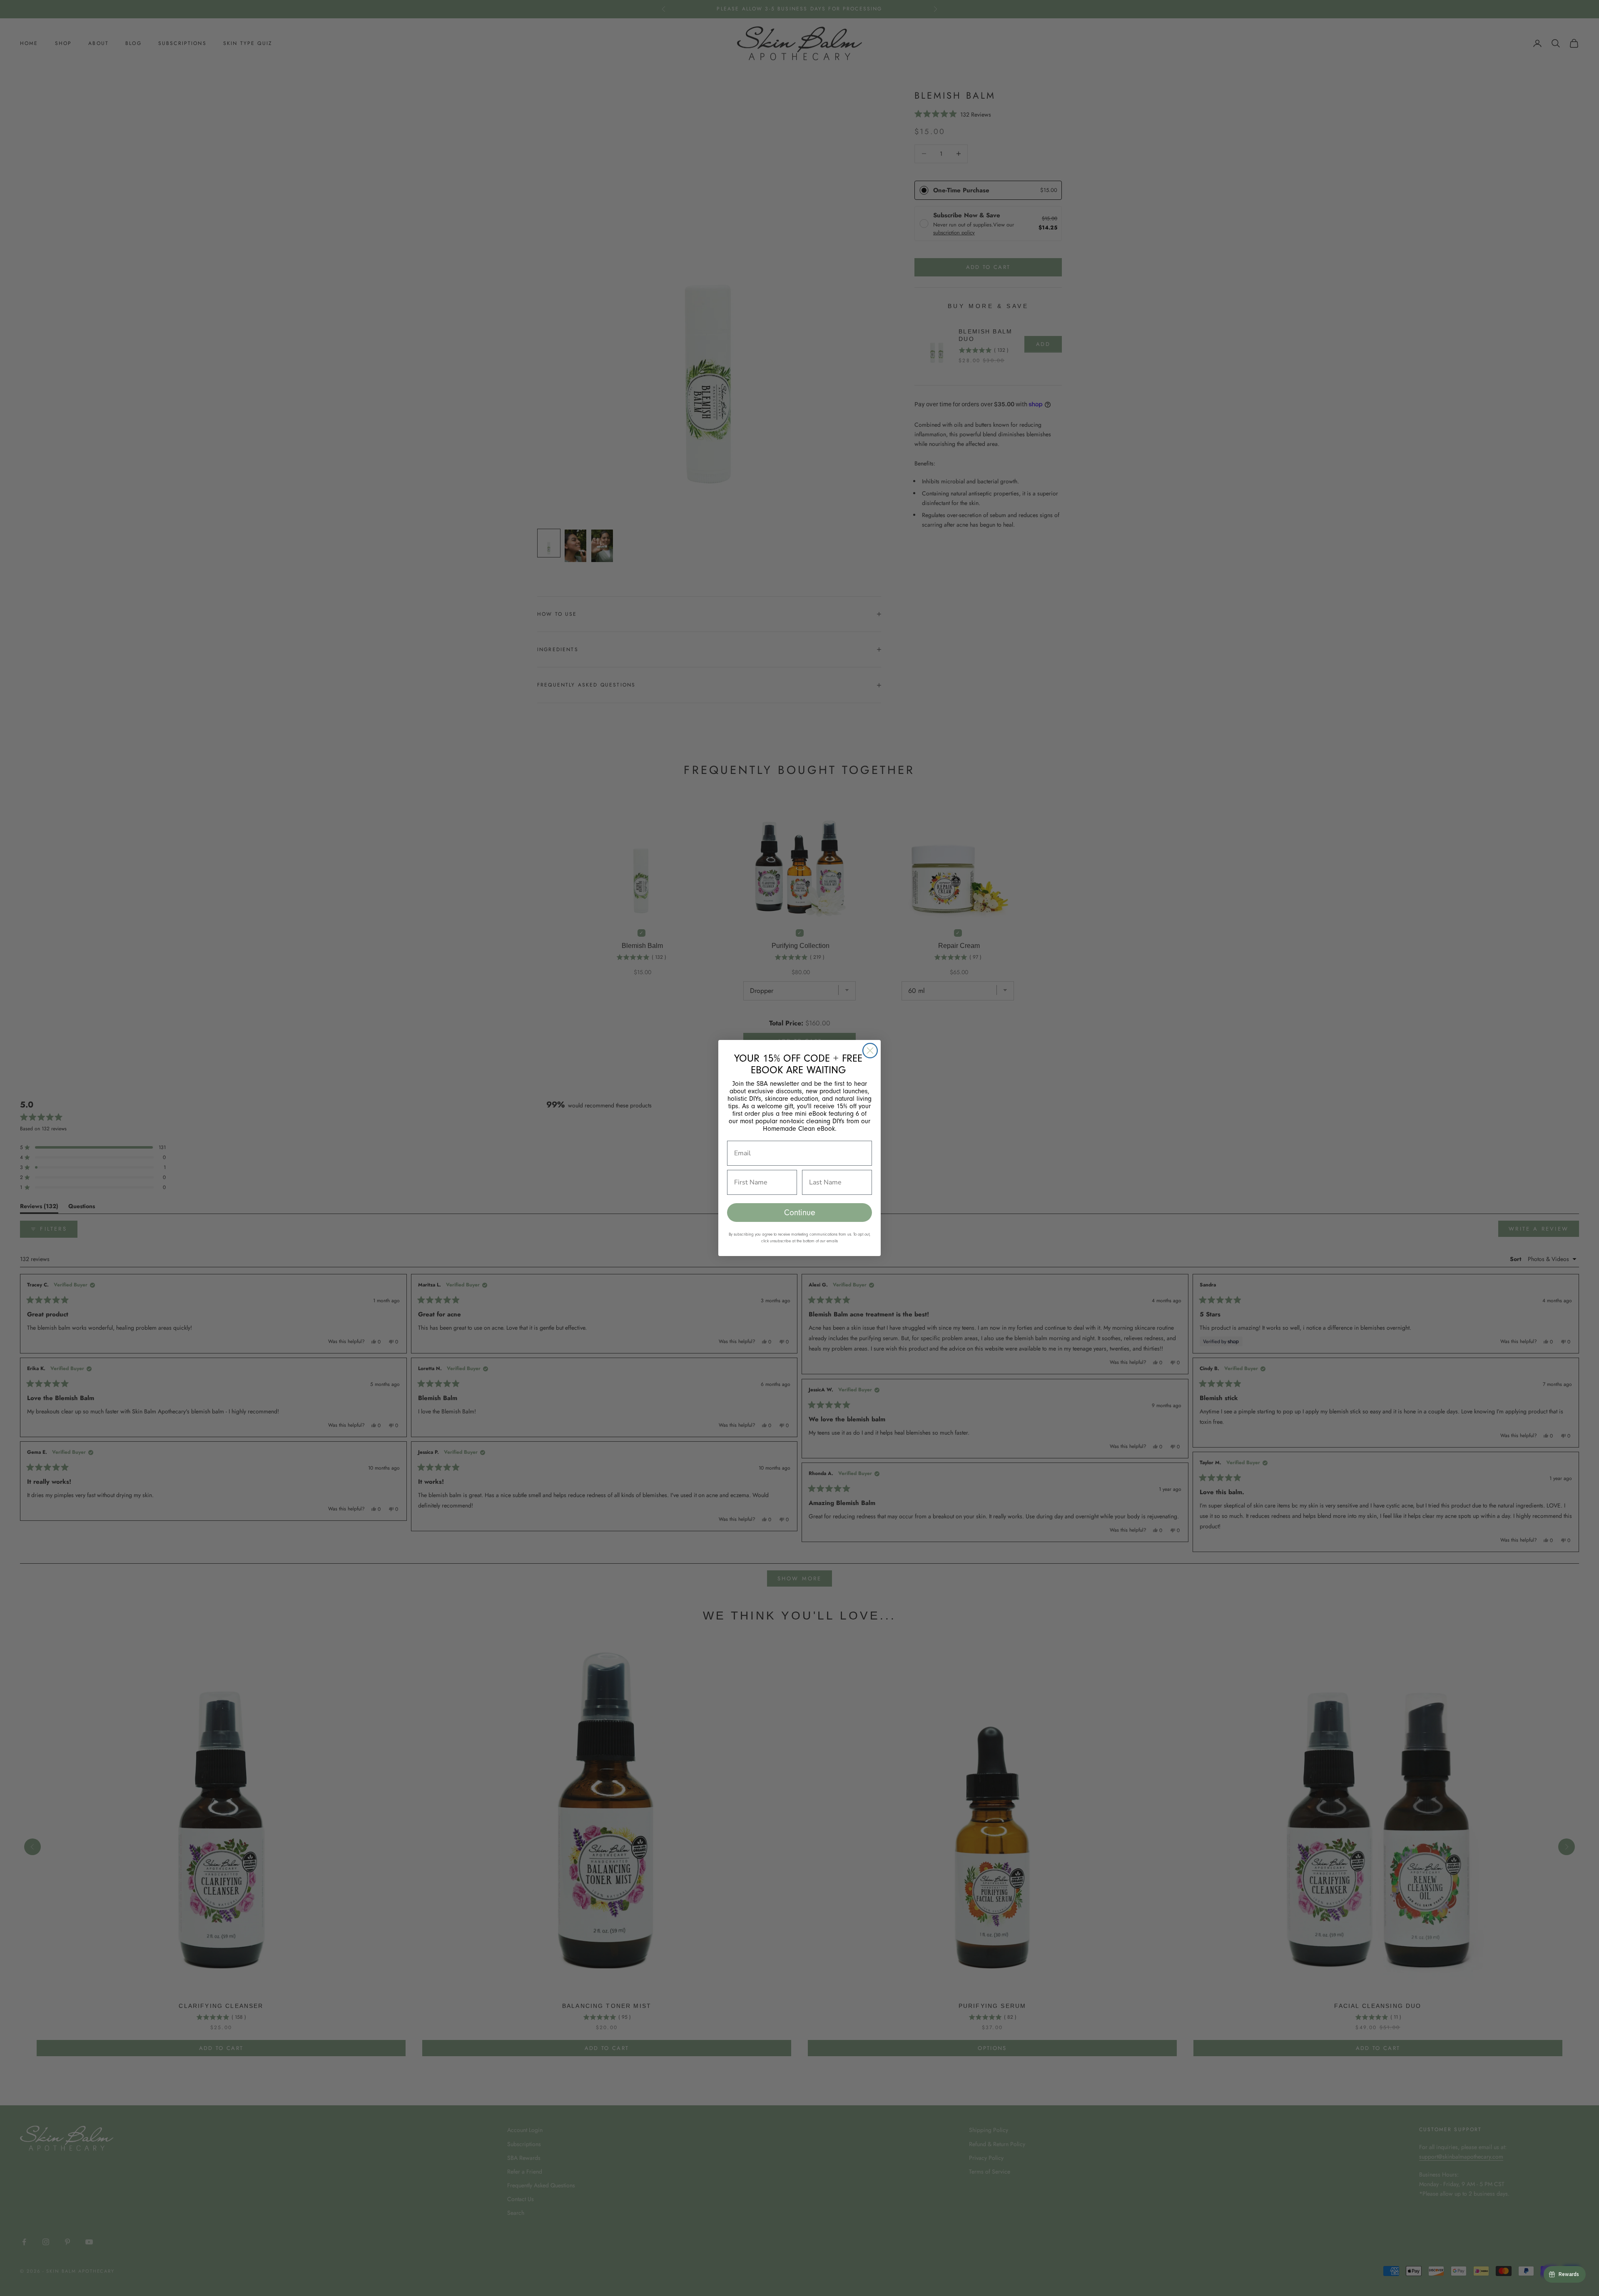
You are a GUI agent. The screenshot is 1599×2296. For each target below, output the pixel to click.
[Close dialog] (870, 1051)
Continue (800, 1213)
